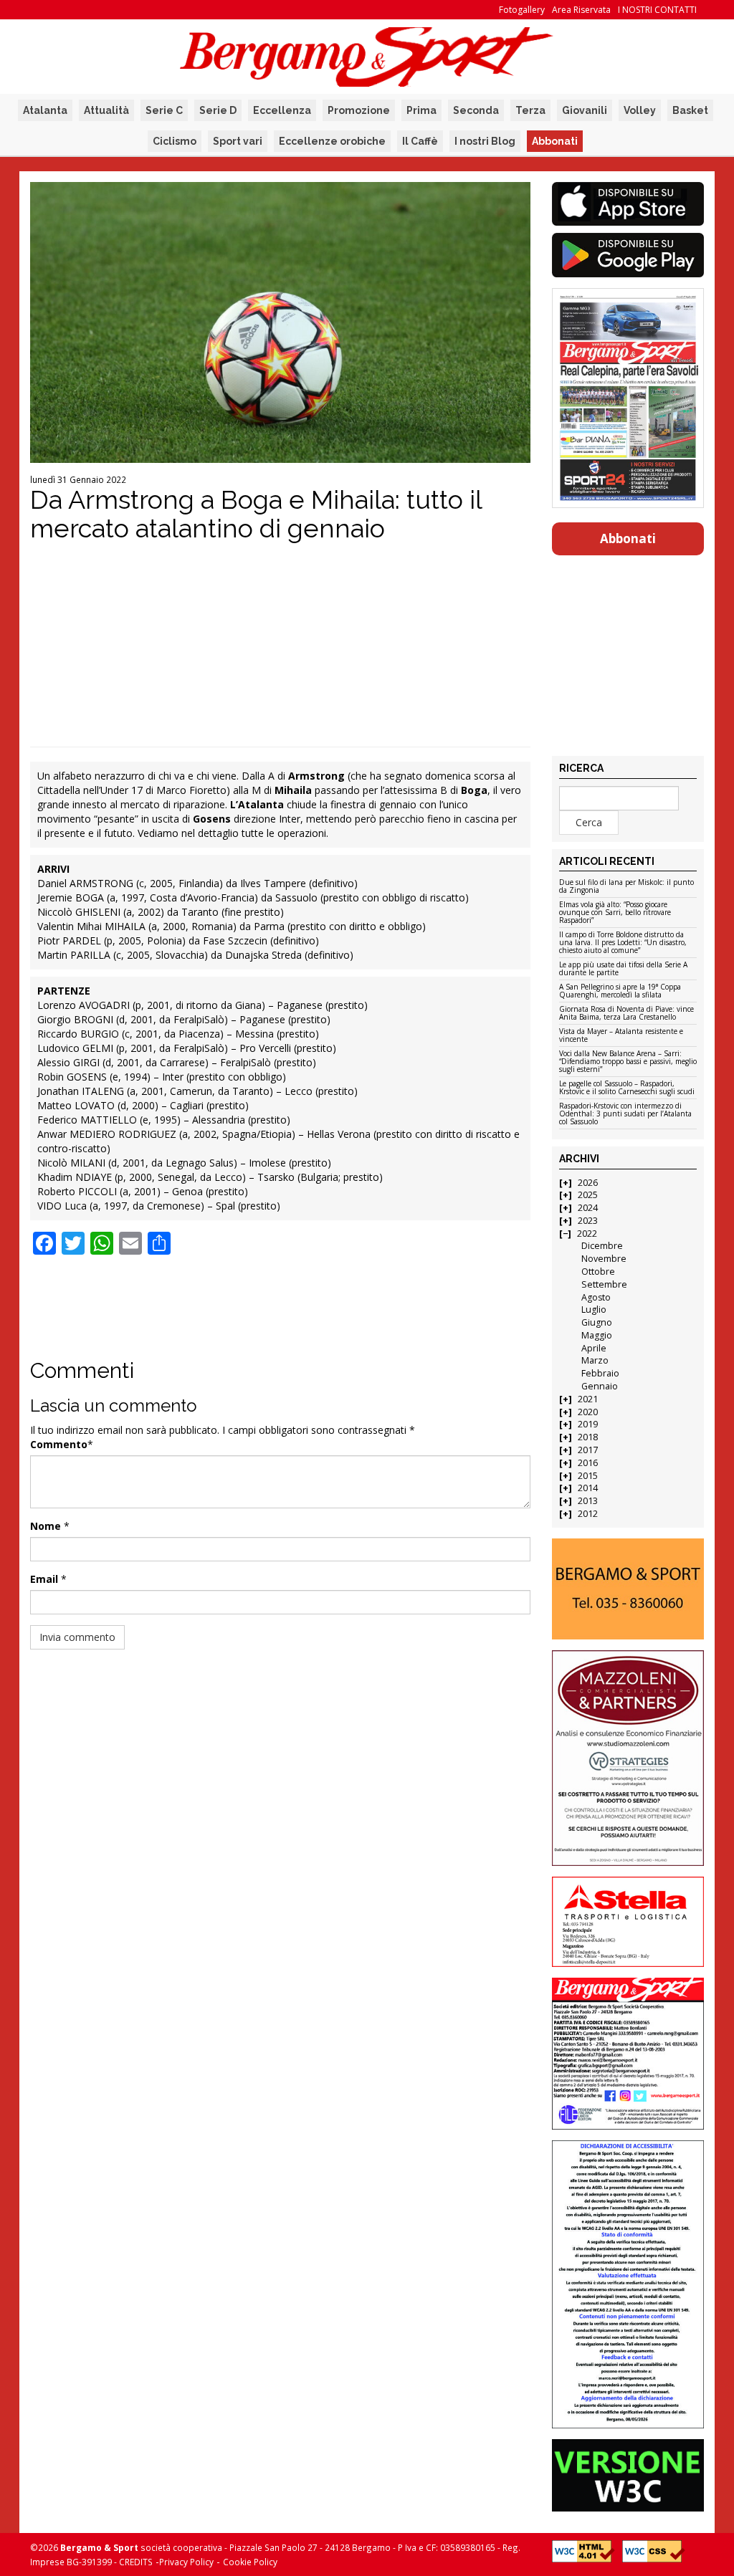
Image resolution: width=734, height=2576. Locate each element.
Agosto (596, 1297)
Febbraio (600, 1373)
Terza (530, 110)
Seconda (476, 110)
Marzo (595, 1360)
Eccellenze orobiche (332, 141)
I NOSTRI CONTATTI (657, 10)
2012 (588, 1514)
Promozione (359, 110)
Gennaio (600, 1386)
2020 (588, 1412)
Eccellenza (282, 110)
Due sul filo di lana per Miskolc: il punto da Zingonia (626, 887)
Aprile (594, 1348)
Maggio (597, 1335)
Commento (59, 1444)
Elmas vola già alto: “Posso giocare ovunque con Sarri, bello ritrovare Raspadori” (615, 913)
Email (44, 1579)
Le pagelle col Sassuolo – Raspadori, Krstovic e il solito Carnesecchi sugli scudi (627, 1088)
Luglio (594, 1309)
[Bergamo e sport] (628, 1589)
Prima (421, 110)
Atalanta (45, 110)
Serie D (218, 110)
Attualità (106, 110)
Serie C (164, 110)
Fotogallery (522, 10)
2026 (588, 1183)
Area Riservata (581, 10)
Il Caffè (420, 141)
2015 (588, 1476)
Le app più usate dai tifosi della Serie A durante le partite (623, 969)
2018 (588, 1437)
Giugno (597, 1322)
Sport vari (238, 141)
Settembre (604, 1284)
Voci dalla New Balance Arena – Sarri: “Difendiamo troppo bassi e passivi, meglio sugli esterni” (628, 1062)
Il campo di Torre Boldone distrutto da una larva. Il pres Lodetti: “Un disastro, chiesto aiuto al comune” (623, 943)
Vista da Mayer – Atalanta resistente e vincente (621, 1036)
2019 (588, 1424)
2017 (588, 1450)
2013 (588, 1501)
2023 (588, 1221)
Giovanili (585, 110)
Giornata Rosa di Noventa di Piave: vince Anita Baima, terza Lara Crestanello (626, 1014)
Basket (690, 110)
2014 (588, 1488)
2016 (588, 1463)
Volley (640, 110)
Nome (46, 1526)
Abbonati (555, 141)
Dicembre (602, 1246)
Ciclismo (175, 141)
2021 (588, 1399)
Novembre (604, 1259)
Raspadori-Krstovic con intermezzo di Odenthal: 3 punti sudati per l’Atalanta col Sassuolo (625, 1114)
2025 (588, 1195)
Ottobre (598, 1272)
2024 (588, 1208)
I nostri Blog (485, 141)
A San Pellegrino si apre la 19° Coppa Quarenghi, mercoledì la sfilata (620, 991)
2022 (587, 1234)
